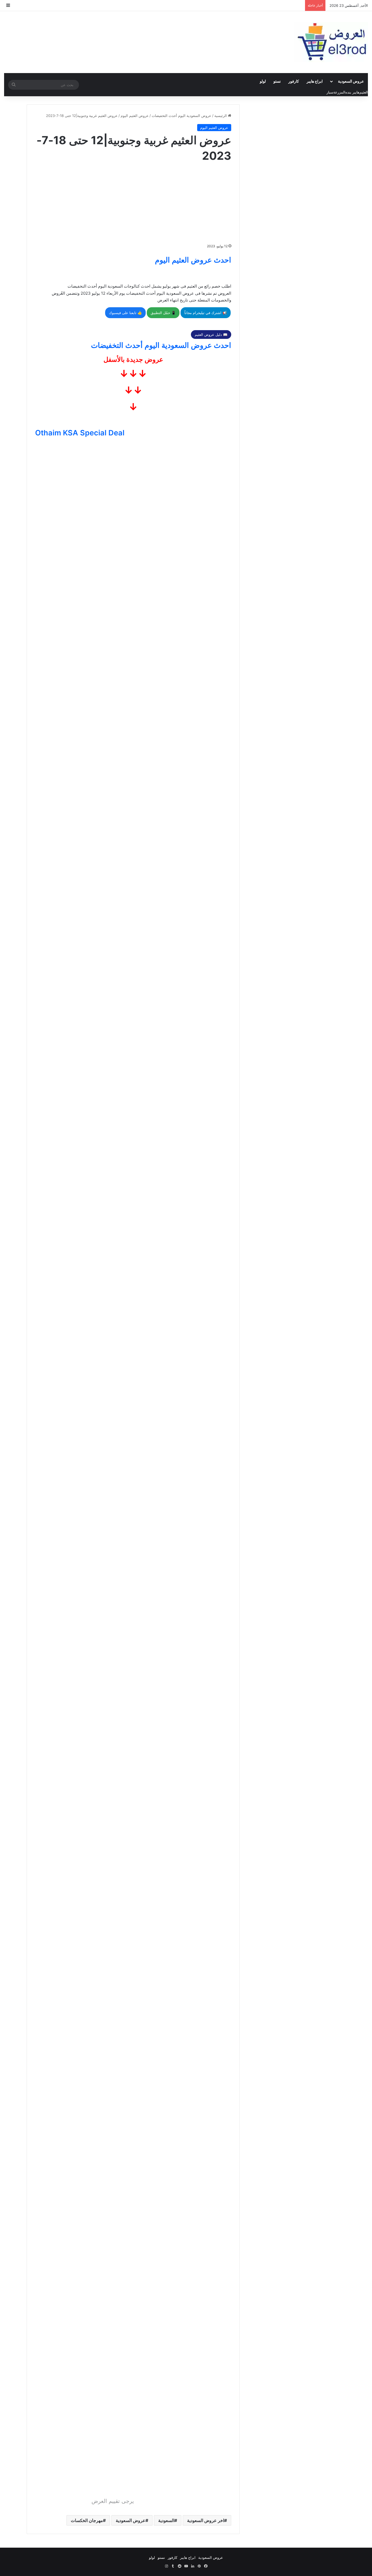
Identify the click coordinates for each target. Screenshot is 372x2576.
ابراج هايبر (315, 81)
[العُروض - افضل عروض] (331, 42)
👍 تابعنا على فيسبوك (125, 313)
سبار (330, 92)
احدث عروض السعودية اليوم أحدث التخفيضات (161, 345)
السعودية (166, 2520)
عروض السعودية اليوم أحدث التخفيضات (182, 116)
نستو (277, 81)
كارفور (294, 81)
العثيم (364, 92)
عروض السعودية (351, 81)
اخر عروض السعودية (206, 2520)
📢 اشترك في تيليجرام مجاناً (206, 313)
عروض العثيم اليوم (135, 116)
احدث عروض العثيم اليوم (193, 260)
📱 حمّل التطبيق (163, 313)
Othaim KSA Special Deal (80, 433)
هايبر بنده (352, 92)
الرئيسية (221, 116)
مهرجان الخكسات (87, 2520)
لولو (263, 81)
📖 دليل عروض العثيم (211, 335)
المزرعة (339, 92)
